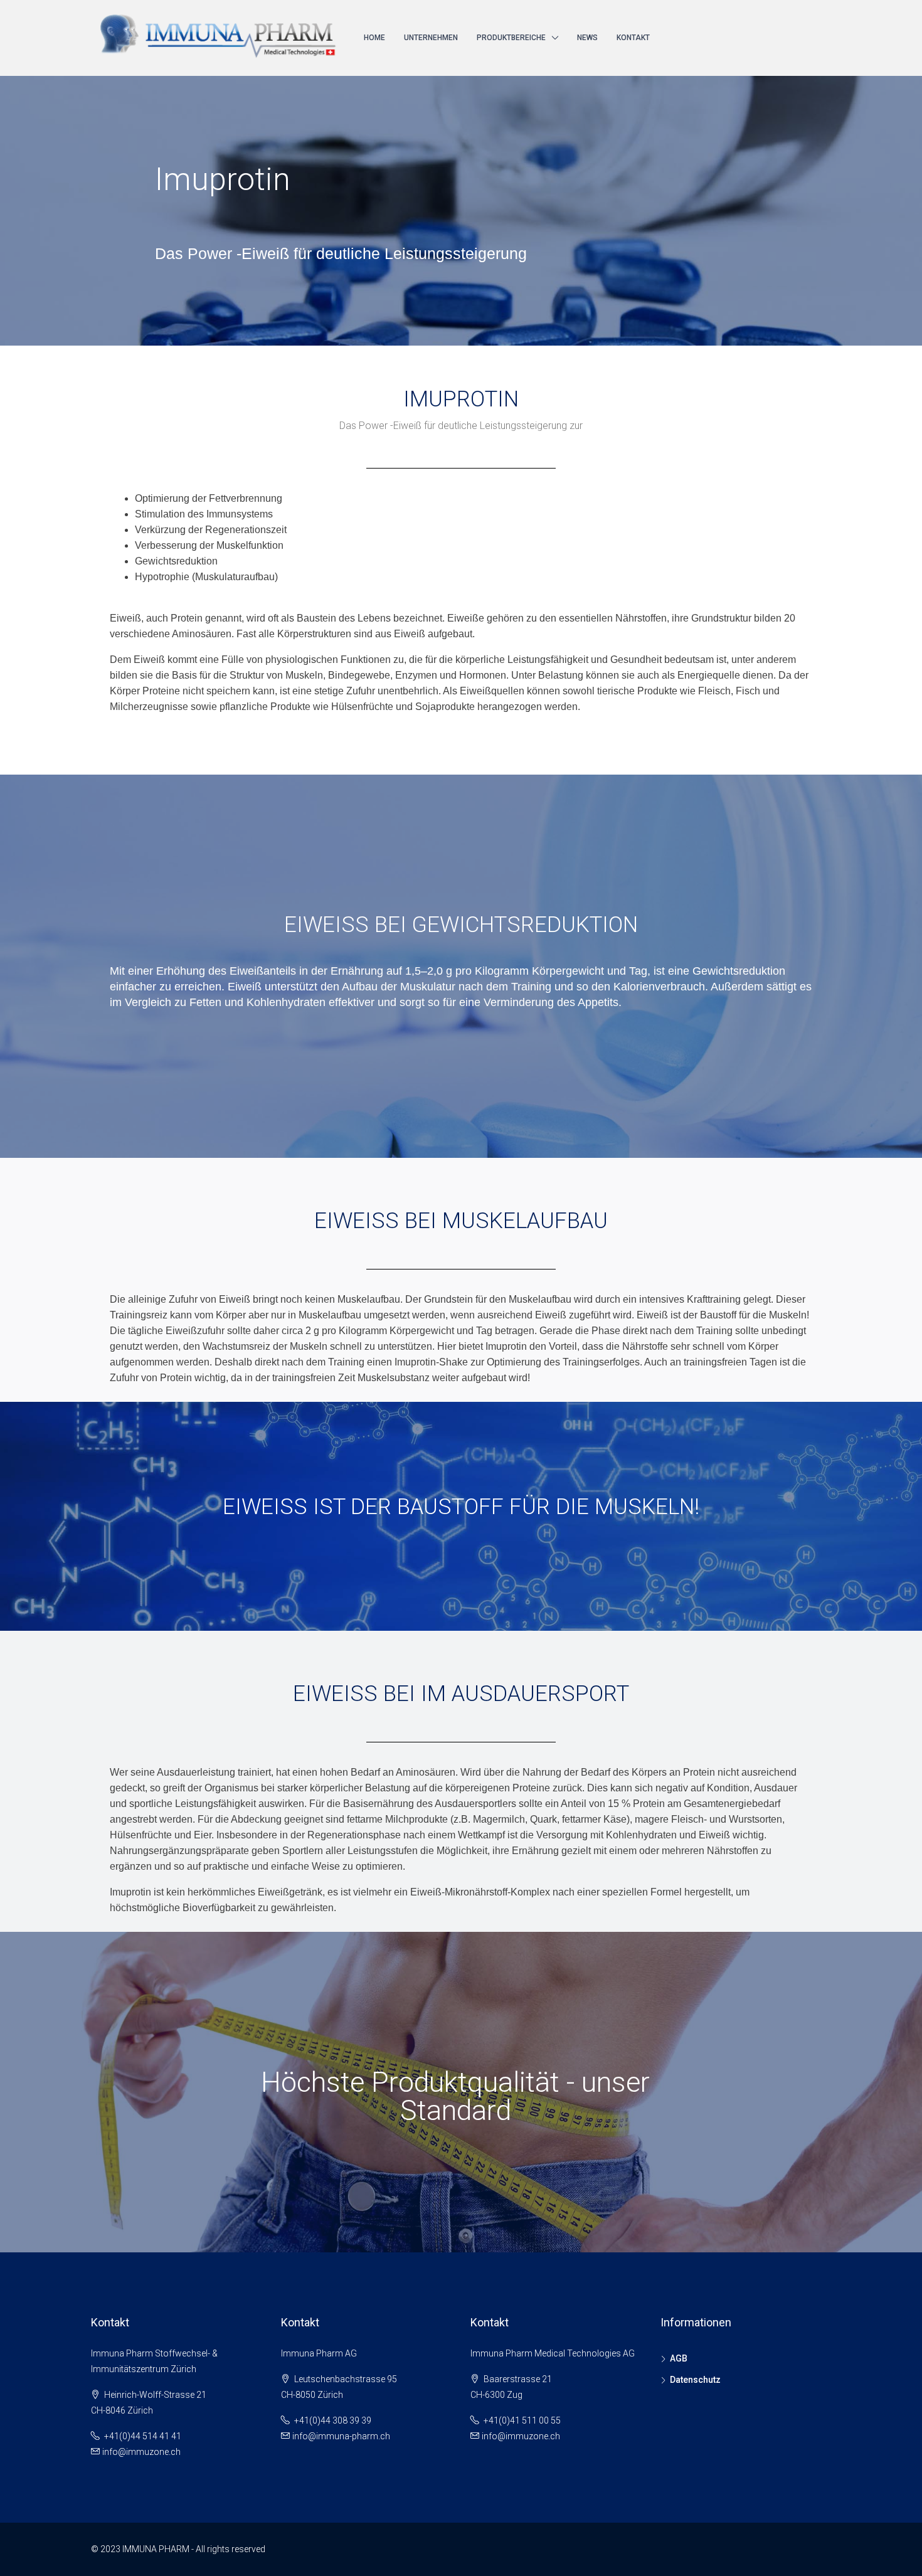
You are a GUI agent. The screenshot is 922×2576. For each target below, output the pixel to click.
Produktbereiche (511, 38)
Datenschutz (695, 2380)
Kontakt (633, 38)
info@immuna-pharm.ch (341, 2436)
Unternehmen (431, 38)
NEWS (587, 38)
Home (374, 38)
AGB (679, 2358)
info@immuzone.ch (141, 2452)
